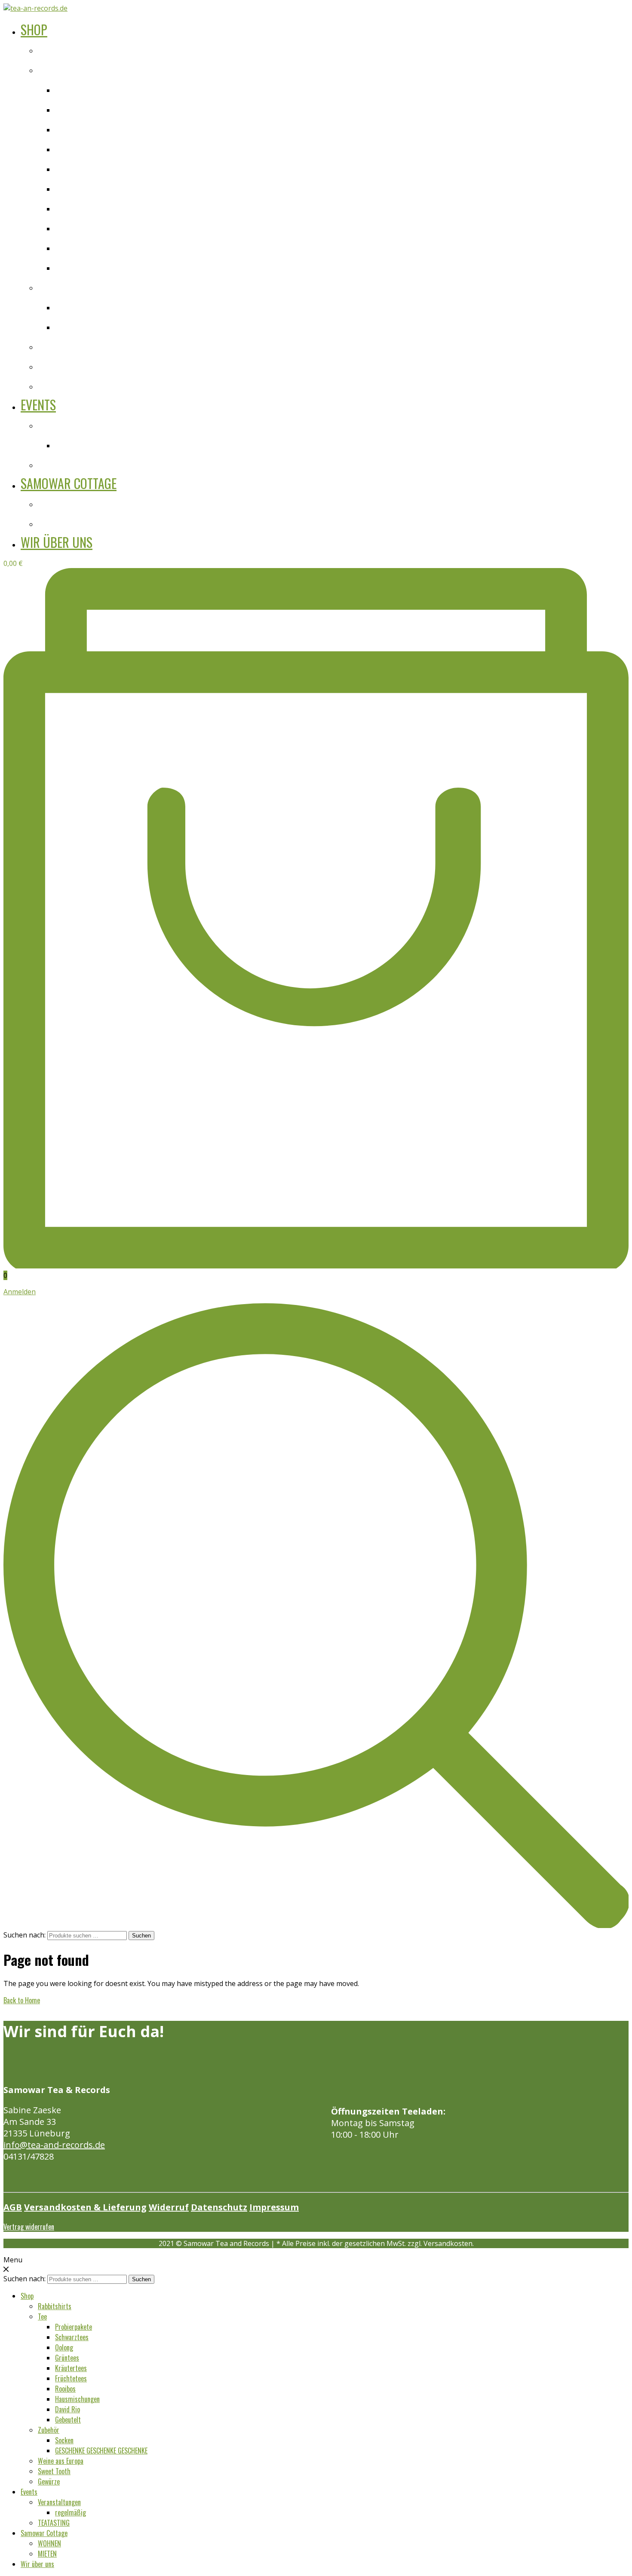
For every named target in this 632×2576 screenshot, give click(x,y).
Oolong (68, 128)
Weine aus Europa (71, 345)
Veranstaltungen (68, 424)
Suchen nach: (25, 1935)
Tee (44, 69)
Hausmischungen (86, 227)
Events (38, 405)
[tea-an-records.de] (35, 8)
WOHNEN (55, 503)
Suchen (141, 1936)
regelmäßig (76, 444)
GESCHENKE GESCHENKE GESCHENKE (125, 326)
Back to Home (22, 2000)
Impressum (274, 2207)
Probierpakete (81, 89)
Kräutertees (77, 168)
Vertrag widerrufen (29, 2227)
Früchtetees (77, 187)
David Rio (72, 247)
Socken (68, 306)
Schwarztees (79, 108)
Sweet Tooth (61, 365)
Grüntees (72, 148)
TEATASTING (61, 464)
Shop (34, 29)
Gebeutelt (73, 266)
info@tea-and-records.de (54, 2145)
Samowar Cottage (69, 483)
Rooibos (70, 207)
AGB (13, 2207)
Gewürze (54, 385)
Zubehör (53, 286)
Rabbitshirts (61, 49)
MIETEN (52, 523)
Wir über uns (57, 542)
